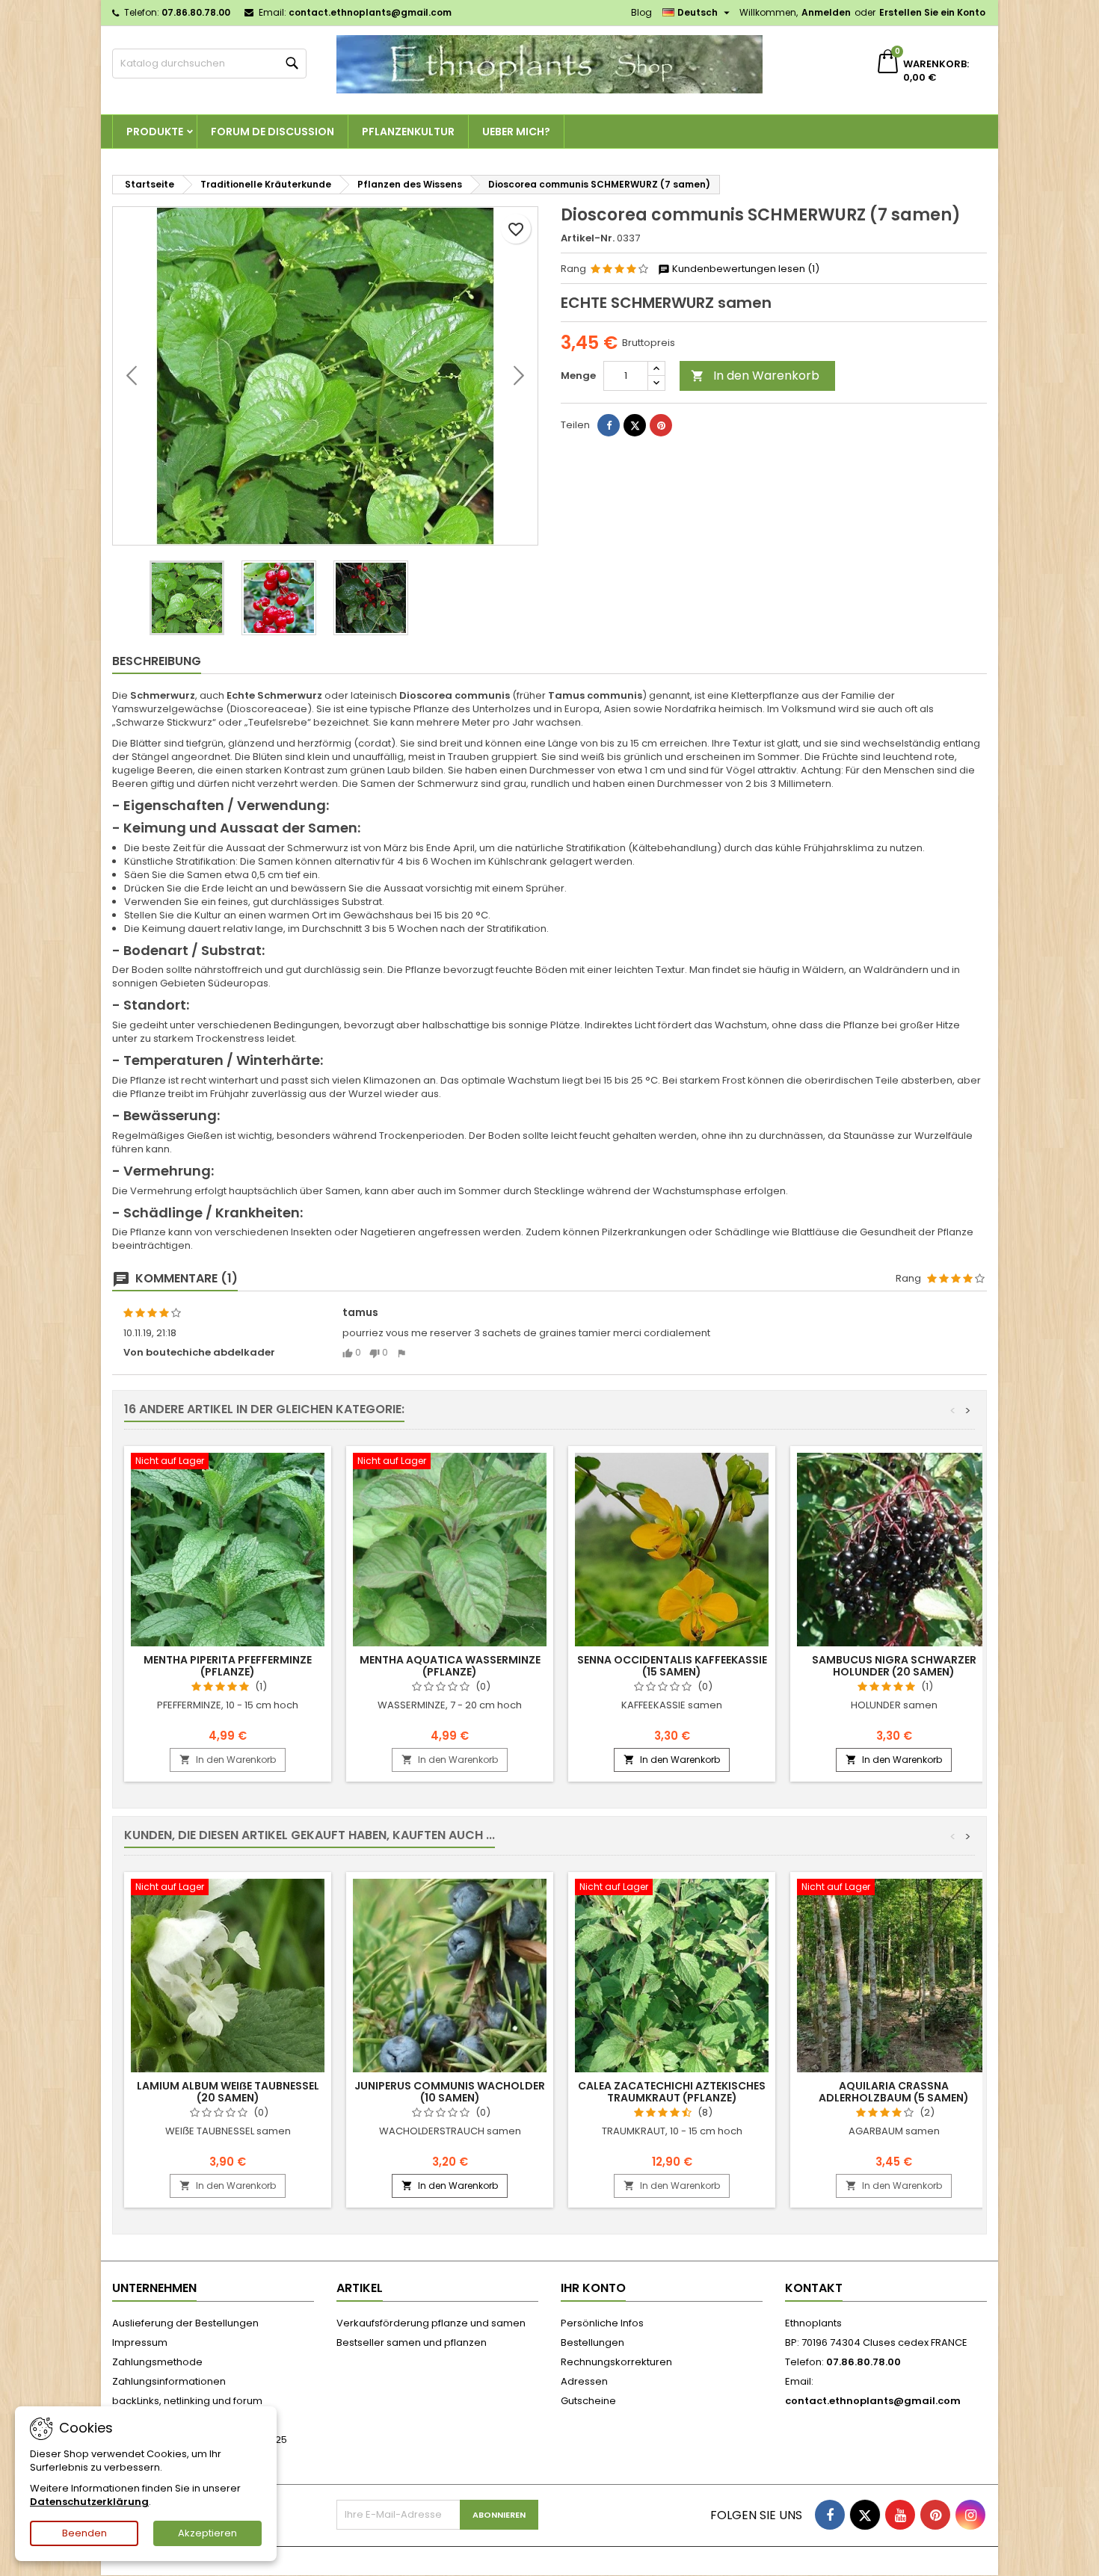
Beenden (84, 2533)
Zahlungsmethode (157, 2362)
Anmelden (826, 12)
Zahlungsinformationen (169, 2381)
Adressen (584, 2381)
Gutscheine (588, 2401)
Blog (641, 12)
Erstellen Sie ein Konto (932, 12)
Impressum (140, 2342)
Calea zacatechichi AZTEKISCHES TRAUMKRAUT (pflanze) (672, 2092)
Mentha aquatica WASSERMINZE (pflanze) (450, 1666)
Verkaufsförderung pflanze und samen (431, 2323)
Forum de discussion (273, 132)
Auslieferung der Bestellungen (185, 2323)
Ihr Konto (593, 2288)
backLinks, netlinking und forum (187, 2401)
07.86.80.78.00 (196, 12)
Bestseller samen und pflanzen (412, 2342)
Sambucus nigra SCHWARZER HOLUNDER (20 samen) (894, 1666)
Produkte (155, 132)
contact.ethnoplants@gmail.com (370, 12)
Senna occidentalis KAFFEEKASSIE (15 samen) (672, 1666)
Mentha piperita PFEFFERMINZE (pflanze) (228, 1666)
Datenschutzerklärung (89, 2502)
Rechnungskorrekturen (616, 2362)
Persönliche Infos (602, 2323)
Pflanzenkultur (408, 132)
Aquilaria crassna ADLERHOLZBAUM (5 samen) (894, 2092)
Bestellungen (592, 2342)
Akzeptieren (207, 2533)
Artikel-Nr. (588, 238)
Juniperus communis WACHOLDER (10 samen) (450, 2092)
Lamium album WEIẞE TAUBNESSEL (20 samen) (228, 2092)
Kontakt (814, 2288)
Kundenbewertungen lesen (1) (745, 269)
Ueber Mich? (516, 132)
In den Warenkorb (755, 376)
